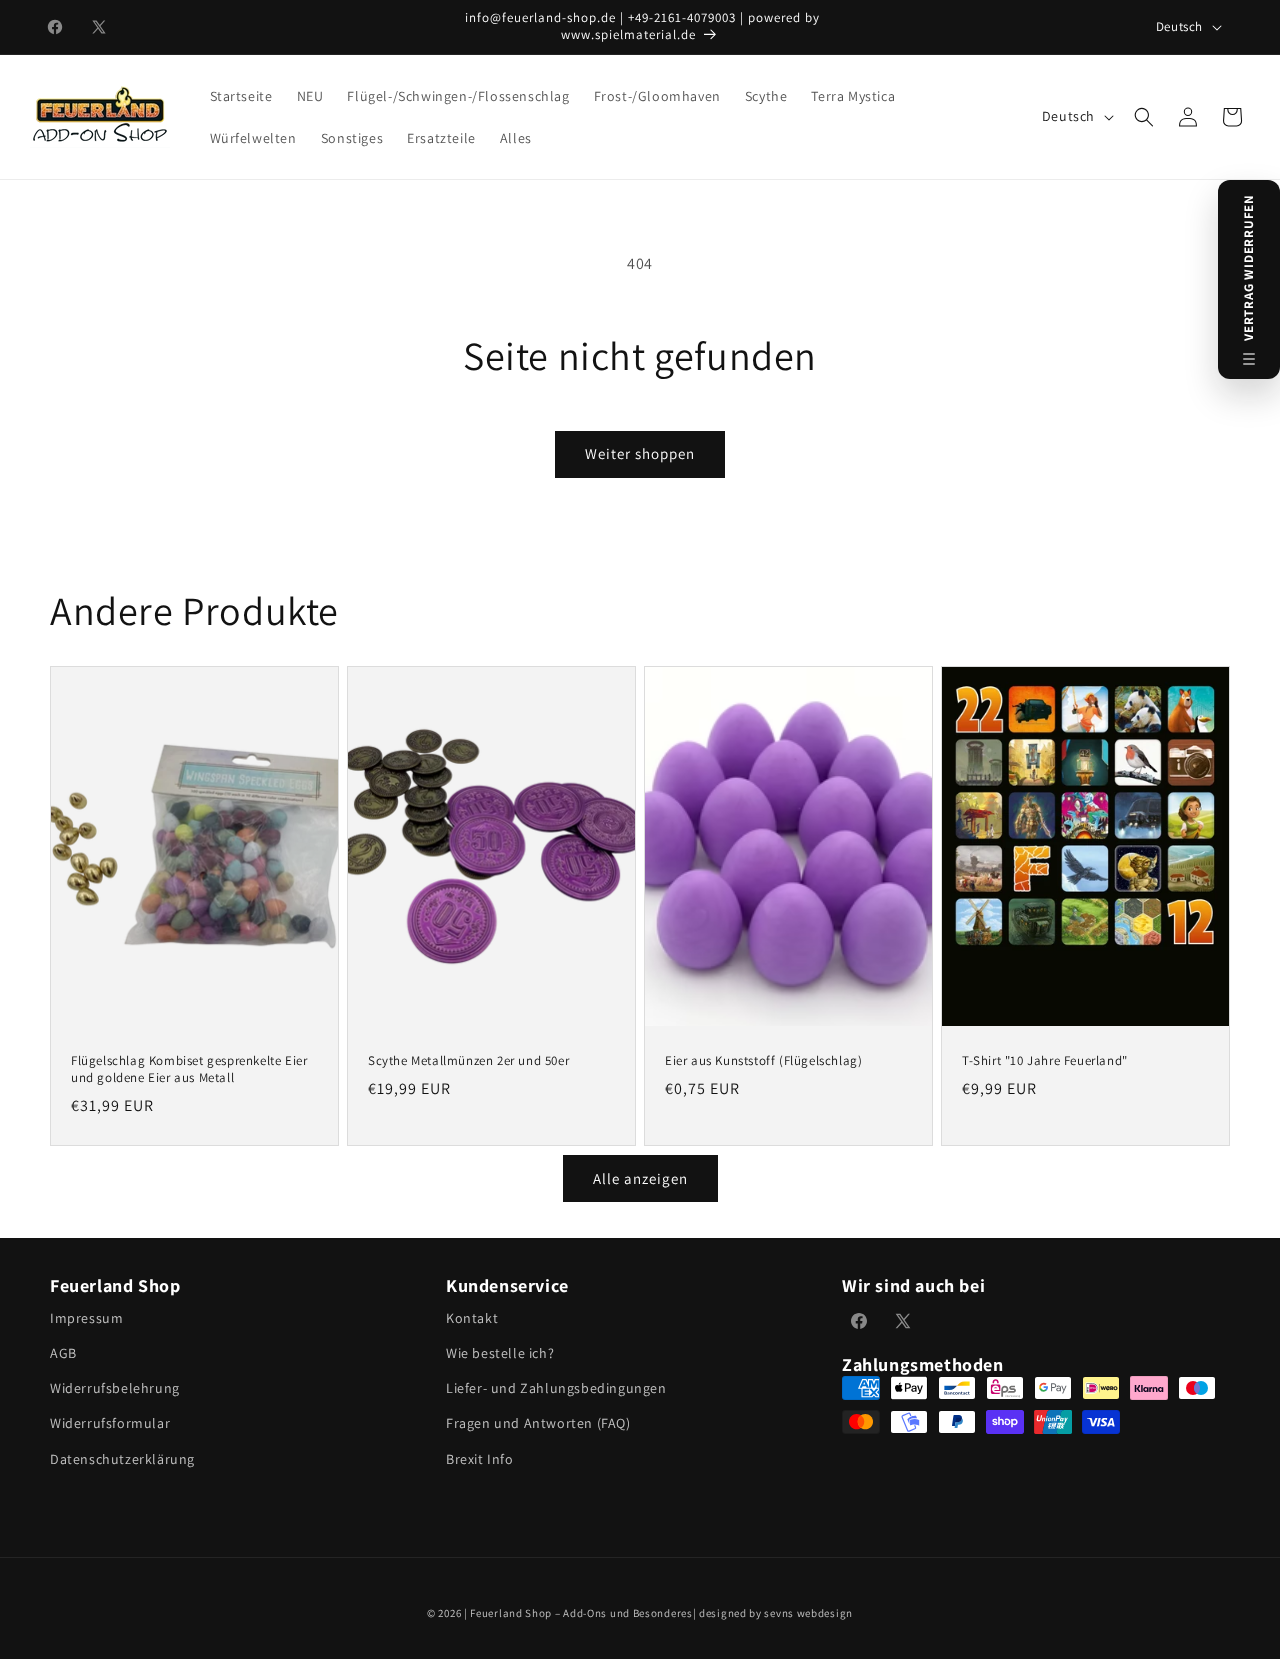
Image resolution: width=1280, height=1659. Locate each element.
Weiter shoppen (640, 453)
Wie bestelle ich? (500, 1353)
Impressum (86, 1318)
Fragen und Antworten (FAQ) (538, 1423)
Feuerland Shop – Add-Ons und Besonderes (581, 1613)
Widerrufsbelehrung (115, 1388)
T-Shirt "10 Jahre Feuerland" (1045, 1061)
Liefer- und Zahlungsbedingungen (556, 1388)
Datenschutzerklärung (122, 1459)
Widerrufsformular (110, 1423)
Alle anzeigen (640, 1178)
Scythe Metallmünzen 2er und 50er (468, 1061)
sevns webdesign (808, 1613)
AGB (63, 1353)
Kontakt (472, 1318)
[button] (1144, 117)
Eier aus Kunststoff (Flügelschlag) (763, 1061)
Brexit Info (480, 1459)
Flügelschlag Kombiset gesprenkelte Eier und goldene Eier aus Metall (189, 1069)
